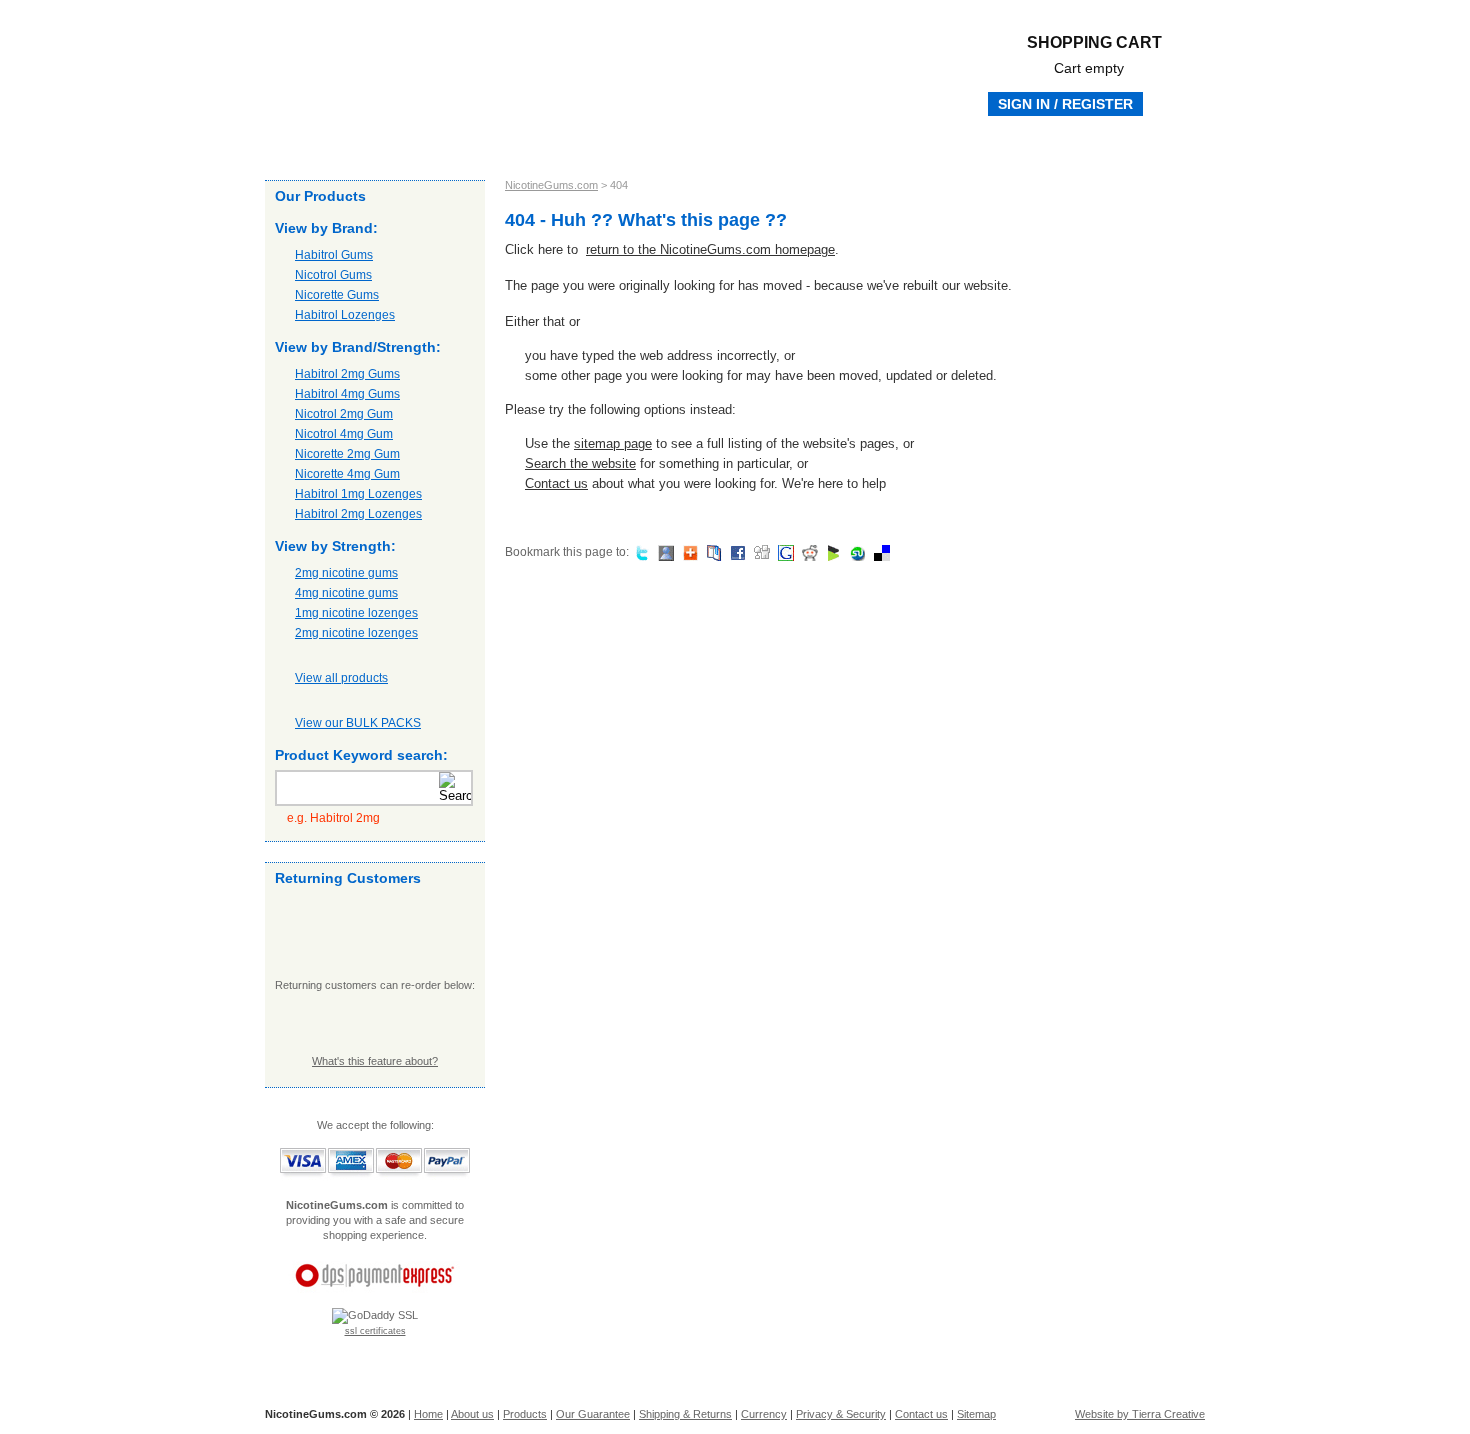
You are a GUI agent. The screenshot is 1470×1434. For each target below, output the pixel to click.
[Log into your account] (375, 937)
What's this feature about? (375, 1061)
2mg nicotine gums (346, 573)
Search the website (580, 463)
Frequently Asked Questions (1094, 145)
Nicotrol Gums (333, 275)
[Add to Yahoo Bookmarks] (711, 552)
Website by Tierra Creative (1140, 1414)
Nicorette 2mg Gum (347, 454)
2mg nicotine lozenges (356, 633)
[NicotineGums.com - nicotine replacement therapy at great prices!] (485, 60)
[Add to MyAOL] (687, 552)
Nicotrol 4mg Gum (344, 434)
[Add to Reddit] (807, 552)
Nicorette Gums (337, 295)
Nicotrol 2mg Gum (344, 414)
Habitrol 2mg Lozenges (358, 514)
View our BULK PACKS (358, 723)
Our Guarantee (537, 145)
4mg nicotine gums (346, 593)
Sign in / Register (1065, 104)
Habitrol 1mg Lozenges (358, 494)
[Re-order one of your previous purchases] (375, 1023)
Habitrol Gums (334, 255)
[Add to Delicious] (879, 552)
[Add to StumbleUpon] (855, 552)
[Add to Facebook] (735, 552)
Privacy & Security (841, 1414)
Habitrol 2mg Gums (347, 374)
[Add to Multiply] (663, 552)
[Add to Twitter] (639, 552)
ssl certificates (375, 1331)
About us (375, 145)
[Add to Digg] (759, 552)
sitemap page (613, 443)
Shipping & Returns (655, 145)
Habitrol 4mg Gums (347, 394)
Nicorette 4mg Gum (347, 474)
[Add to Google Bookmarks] (783, 552)
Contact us (762, 145)
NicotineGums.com (551, 185)
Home (312, 145)
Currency (764, 1414)
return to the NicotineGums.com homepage (710, 249)
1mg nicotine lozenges (356, 613)
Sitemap (976, 1414)
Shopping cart (1094, 55)
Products (448, 145)
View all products (341, 678)
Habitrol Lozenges (345, 315)
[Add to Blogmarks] (831, 552)
